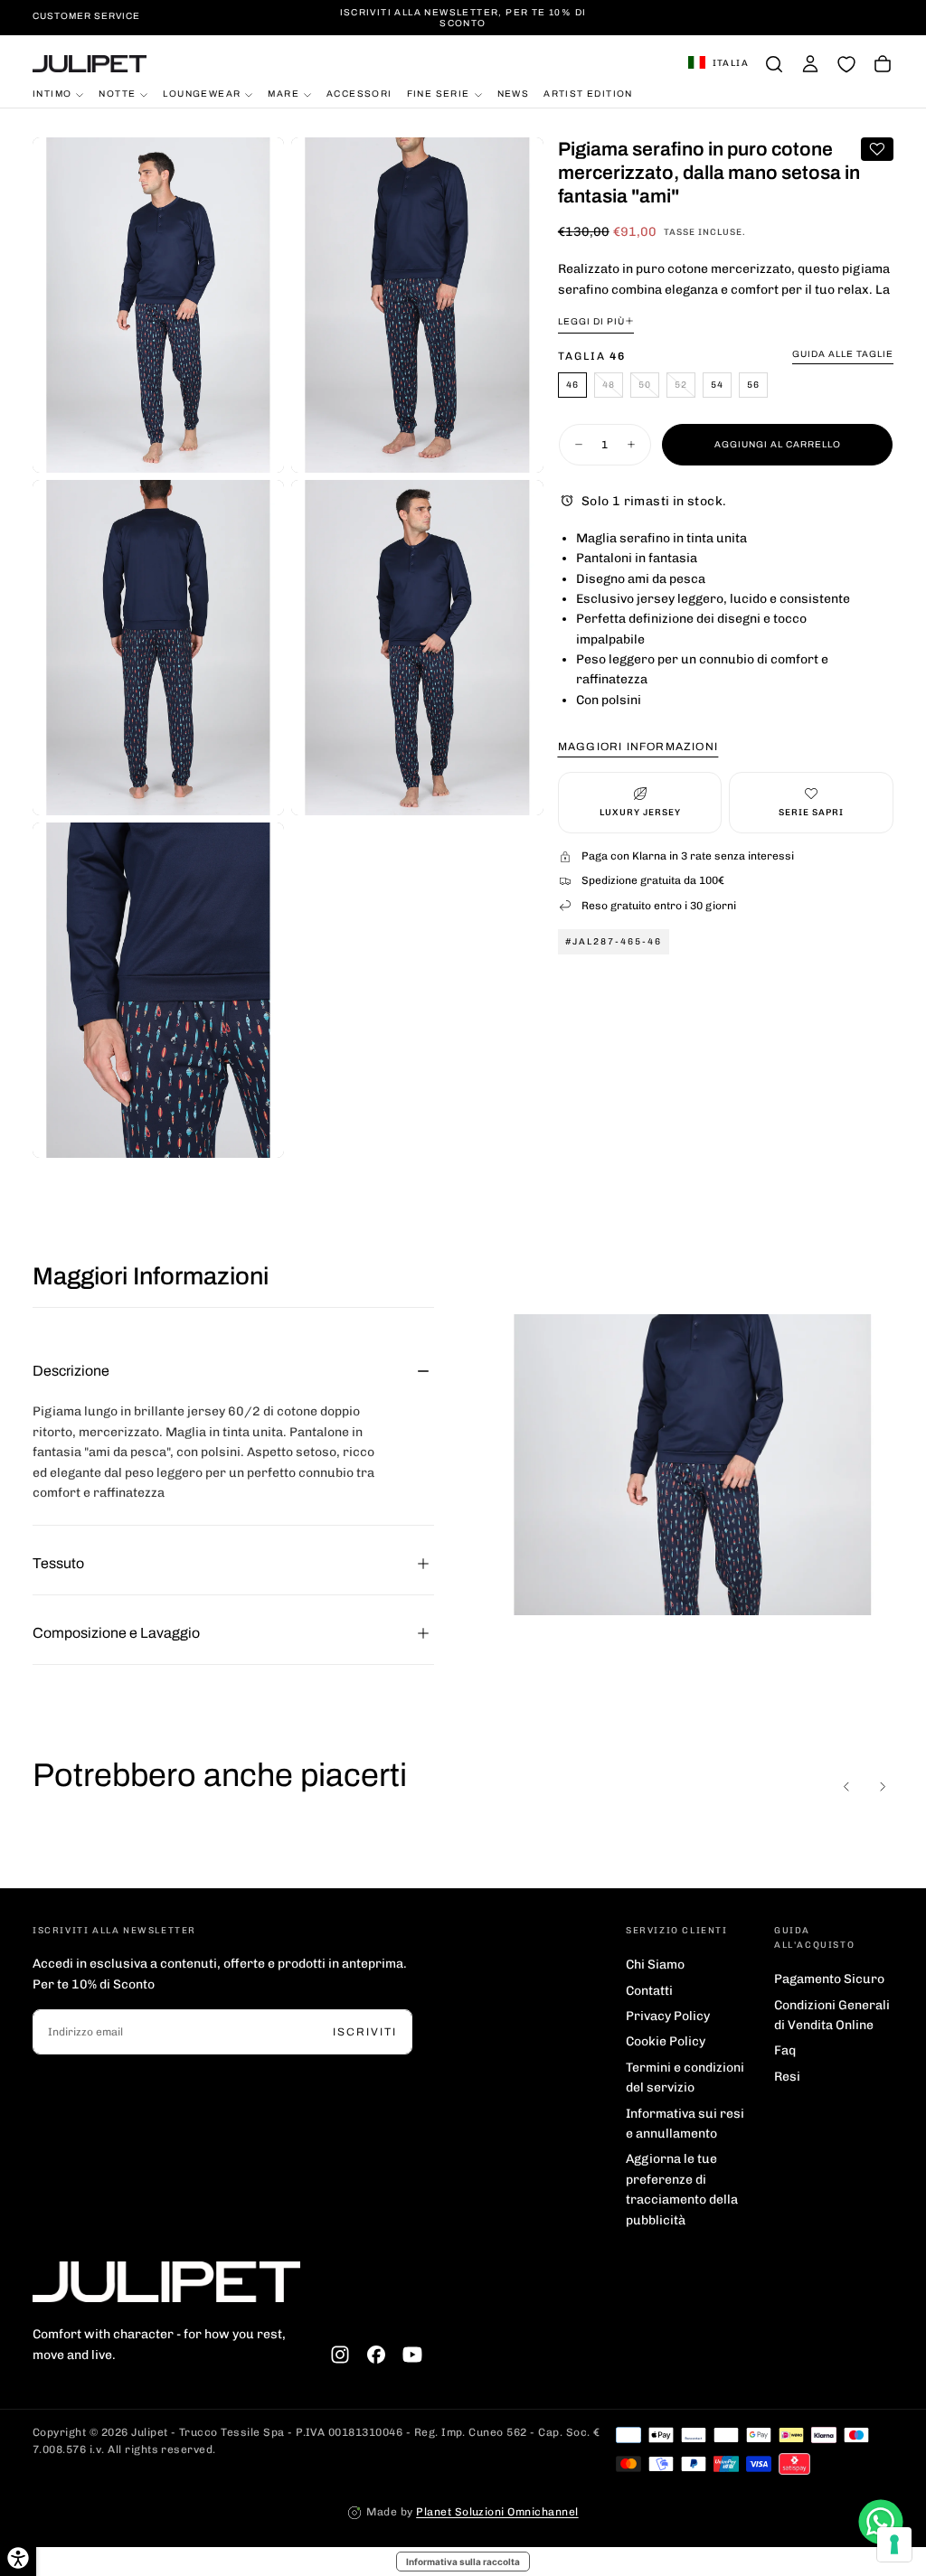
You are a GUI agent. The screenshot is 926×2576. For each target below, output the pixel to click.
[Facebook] (376, 2355)
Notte (117, 94)
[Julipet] (166, 2282)
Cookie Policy (666, 2041)
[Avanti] (883, 1787)
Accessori (359, 94)
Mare (283, 94)
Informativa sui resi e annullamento (685, 2124)
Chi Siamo (655, 1965)
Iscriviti (365, 2032)
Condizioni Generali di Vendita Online (832, 2015)
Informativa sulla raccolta (463, 2562)
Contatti (649, 1991)
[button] (718, 64)
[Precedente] (846, 1787)
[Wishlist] (846, 64)
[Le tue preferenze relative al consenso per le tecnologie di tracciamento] (894, 2544)
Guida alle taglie (843, 354)
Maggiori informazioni (638, 747)
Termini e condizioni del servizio (685, 2078)
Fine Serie (439, 94)
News (514, 94)
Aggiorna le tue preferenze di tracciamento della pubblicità (682, 2189)
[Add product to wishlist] (877, 149)
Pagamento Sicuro (829, 1979)
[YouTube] (412, 2355)
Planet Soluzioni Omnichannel (497, 2512)
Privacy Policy (668, 2016)
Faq (785, 2050)
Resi (787, 2077)
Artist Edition (588, 94)
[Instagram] (340, 2355)
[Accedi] (810, 64)
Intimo (52, 94)
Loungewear (202, 94)
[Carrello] (883, 64)
